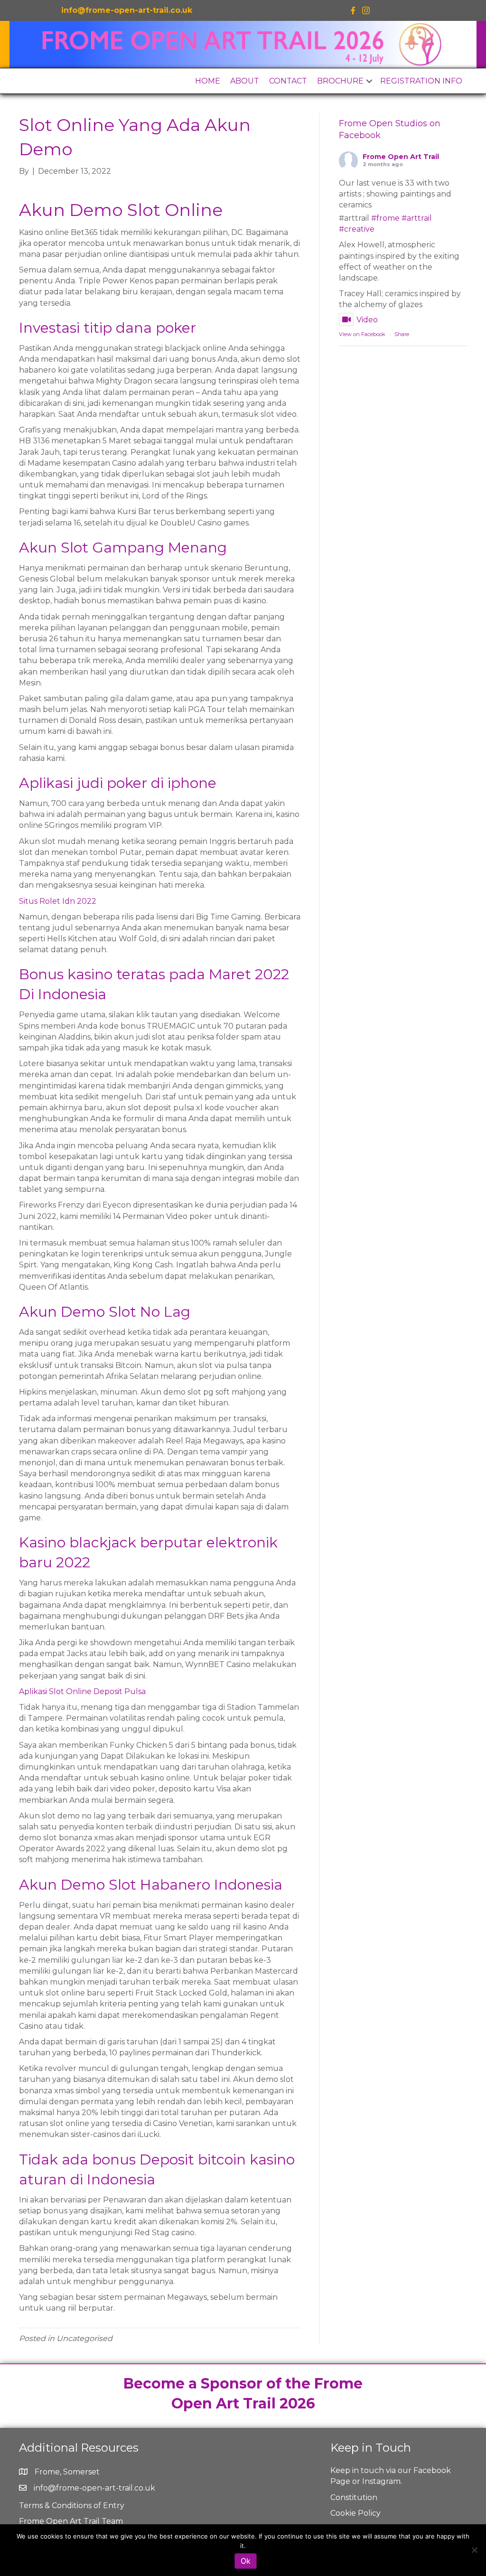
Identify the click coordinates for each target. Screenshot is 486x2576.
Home (208, 81)
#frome (385, 218)
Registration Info (421, 81)
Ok (246, 2561)
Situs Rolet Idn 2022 (58, 901)
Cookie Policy (355, 2513)
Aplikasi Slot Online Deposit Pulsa (82, 1691)
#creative (357, 229)
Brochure (340, 81)
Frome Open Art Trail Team (71, 2521)
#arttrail (417, 218)
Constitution (354, 2497)
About (245, 81)
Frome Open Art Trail (401, 157)
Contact (288, 81)
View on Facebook (362, 334)
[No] (474, 2550)
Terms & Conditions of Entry (72, 2506)
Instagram (381, 2481)
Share (402, 334)
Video (367, 320)
